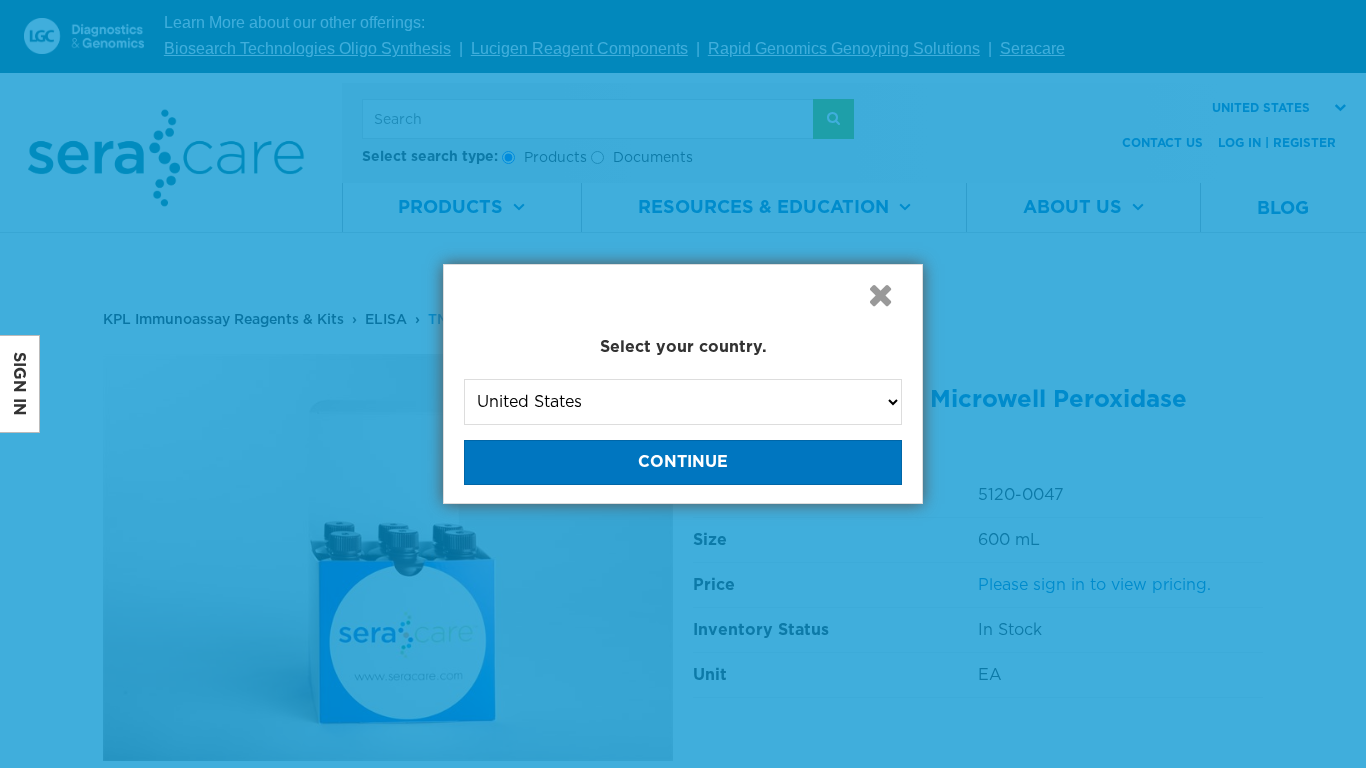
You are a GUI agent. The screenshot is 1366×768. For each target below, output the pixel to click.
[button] (880, 295)
